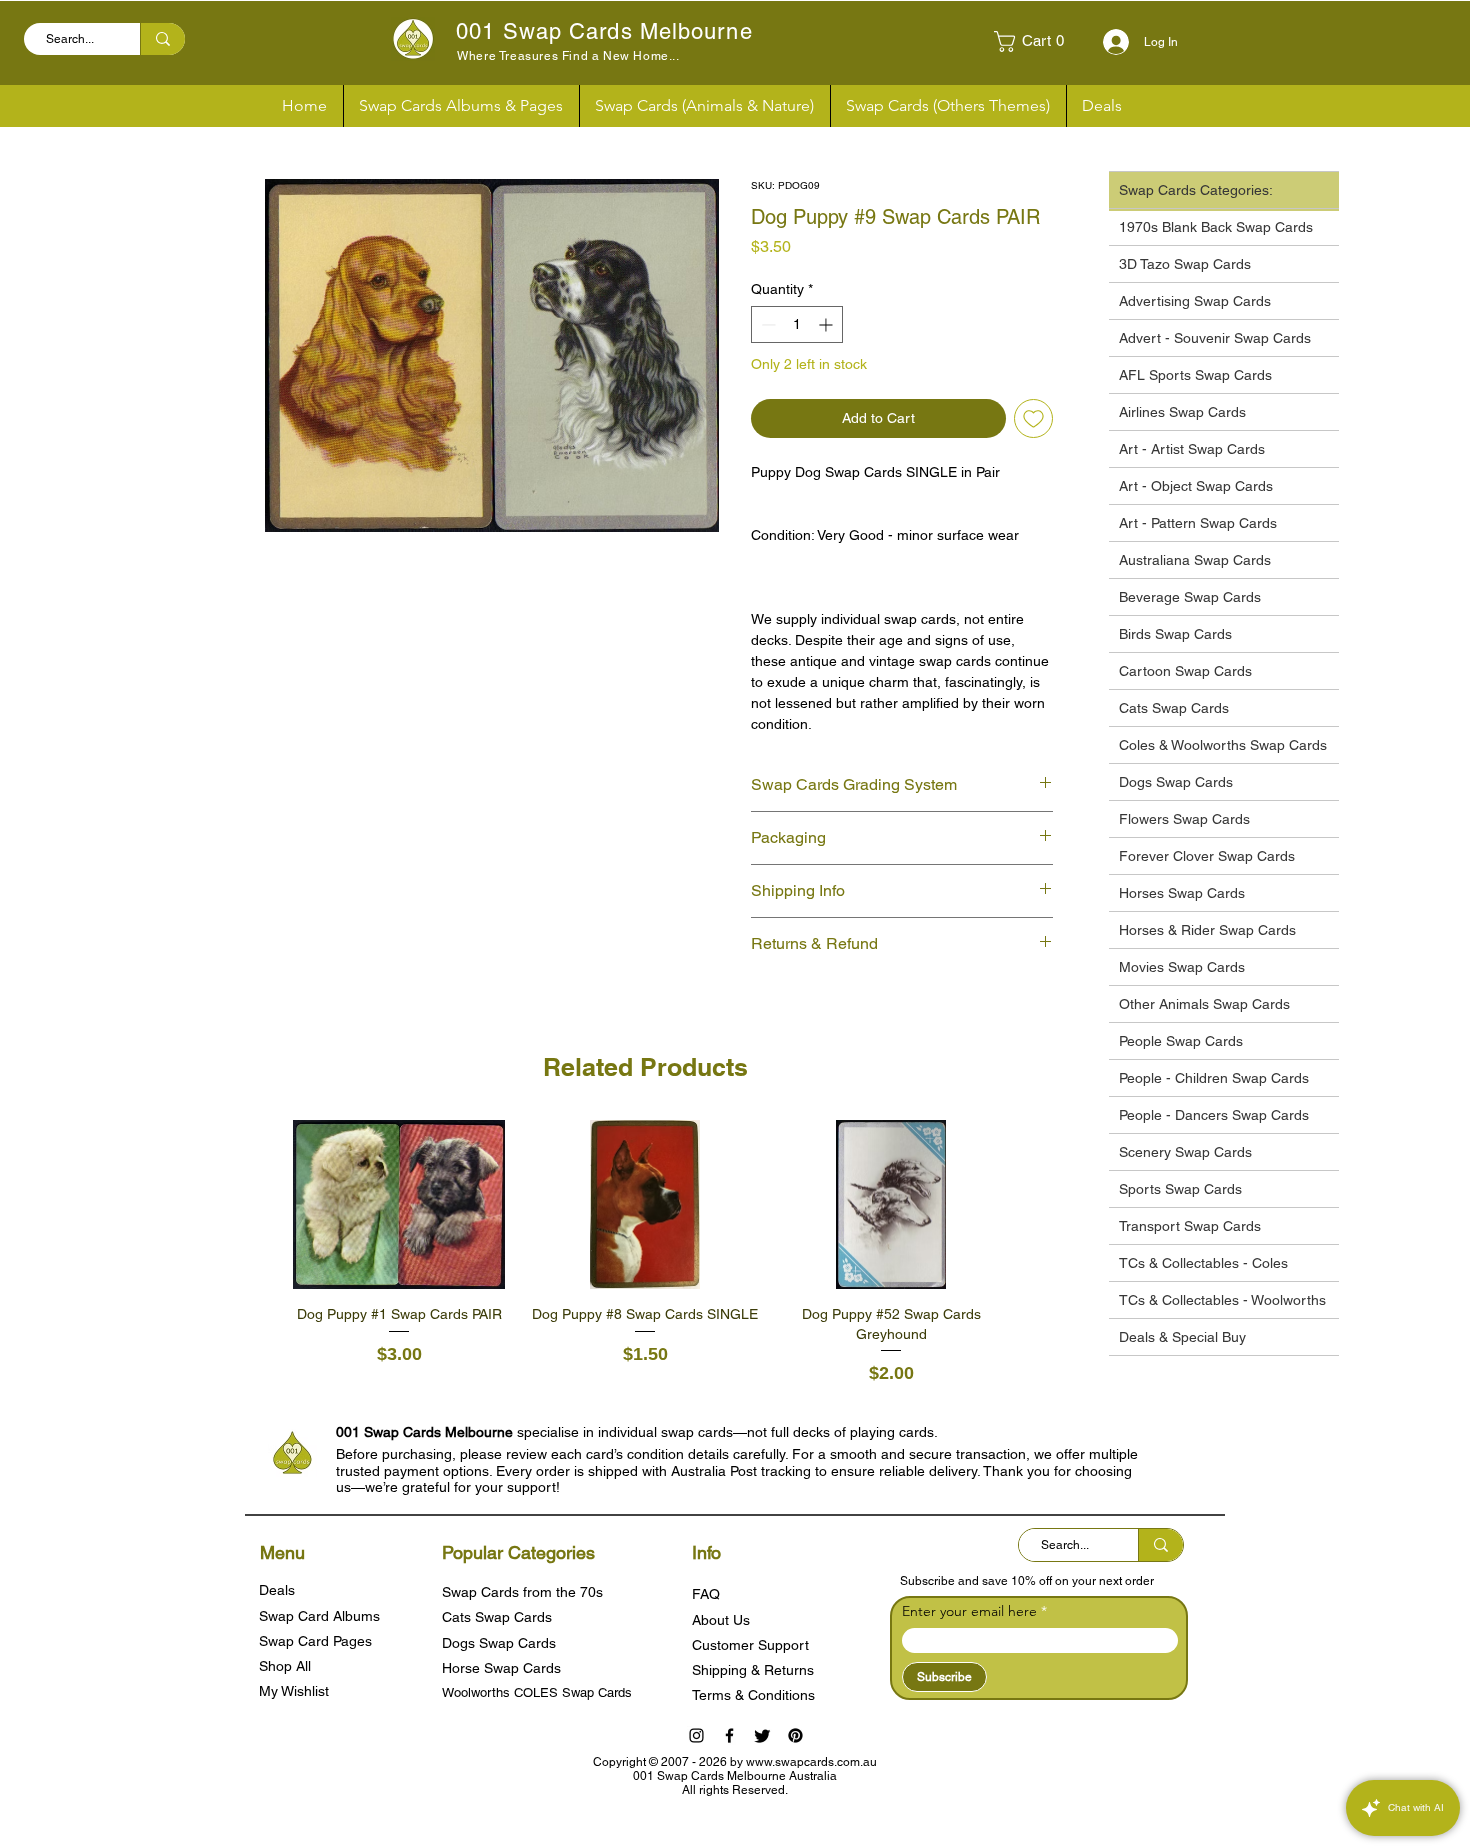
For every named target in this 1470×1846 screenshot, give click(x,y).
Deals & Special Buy (1182, 1337)
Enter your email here (969, 1611)
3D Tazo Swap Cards (1185, 264)
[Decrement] (766, 324)
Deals (277, 1590)
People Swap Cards (1181, 1041)
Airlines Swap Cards (1182, 412)
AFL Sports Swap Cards (1195, 375)
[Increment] (827, 324)
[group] (645, 1254)
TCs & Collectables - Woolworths (1222, 1300)
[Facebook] (729, 1735)
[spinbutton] (797, 324)
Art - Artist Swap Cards (1192, 449)
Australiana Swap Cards (1195, 560)
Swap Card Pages (315, 1641)
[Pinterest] (795, 1735)
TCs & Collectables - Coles (1203, 1263)
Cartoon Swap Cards (1185, 671)
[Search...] (162, 39)
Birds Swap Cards (1175, 634)
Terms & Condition (750, 1695)
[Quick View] (399, 1205)
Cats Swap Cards (1174, 708)
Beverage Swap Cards (1190, 597)
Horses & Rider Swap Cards (1207, 930)
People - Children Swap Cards (1214, 1078)
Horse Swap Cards (501, 1668)
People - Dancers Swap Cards (1214, 1115)
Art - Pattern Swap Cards (1198, 523)
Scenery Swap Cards (1185, 1152)
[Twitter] (762, 1735)
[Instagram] (696, 1735)
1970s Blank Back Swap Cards (1216, 227)
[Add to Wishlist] (1033, 418)
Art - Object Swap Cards (1196, 486)
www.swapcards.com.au (811, 1762)
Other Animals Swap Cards (1204, 1004)
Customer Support (750, 1645)
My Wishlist (294, 1691)
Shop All (285, 1666)
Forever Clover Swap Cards (1207, 856)
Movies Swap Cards (1182, 967)
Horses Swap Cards (1182, 893)
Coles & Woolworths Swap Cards (1223, 745)
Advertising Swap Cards (1195, 301)
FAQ (706, 1594)
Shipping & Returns (753, 1670)
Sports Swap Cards (1180, 1189)
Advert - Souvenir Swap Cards (1215, 338)
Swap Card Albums (319, 1616)
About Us (721, 1620)
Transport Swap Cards (1190, 1226)
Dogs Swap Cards (1176, 782)
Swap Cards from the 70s (522, 1592)
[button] (1037, 41)
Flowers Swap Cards (1184, 819)
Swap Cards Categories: (1196, 190)
